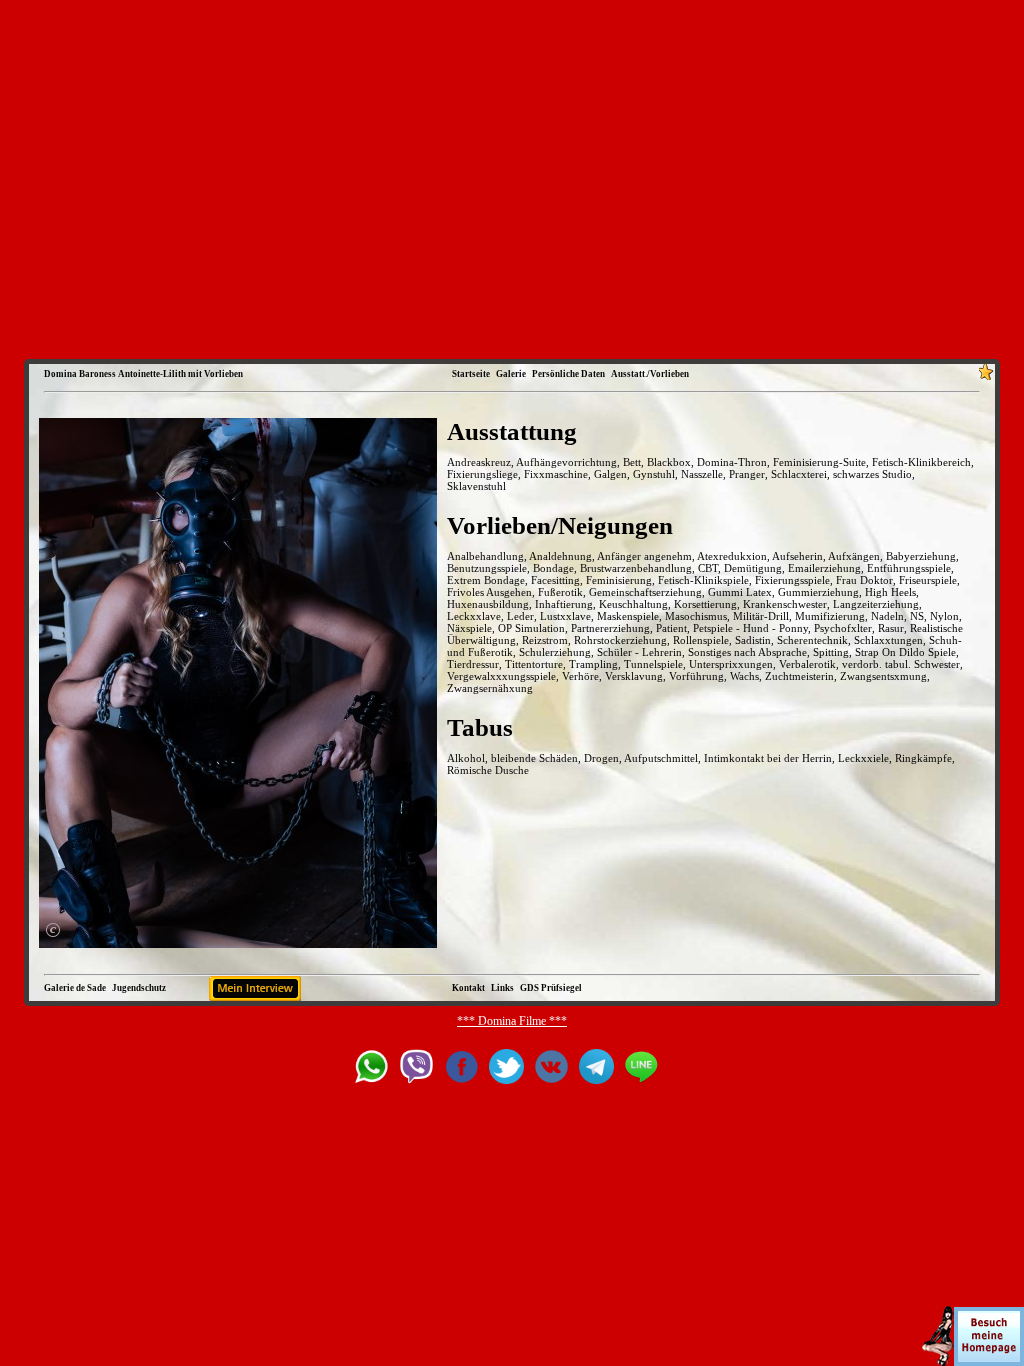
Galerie (511, 374)
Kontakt (468, 988)
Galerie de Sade (75, 988)
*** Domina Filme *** (512, 1021)
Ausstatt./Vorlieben (650, 374)
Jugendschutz (139, 988)
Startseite (471, 374)
